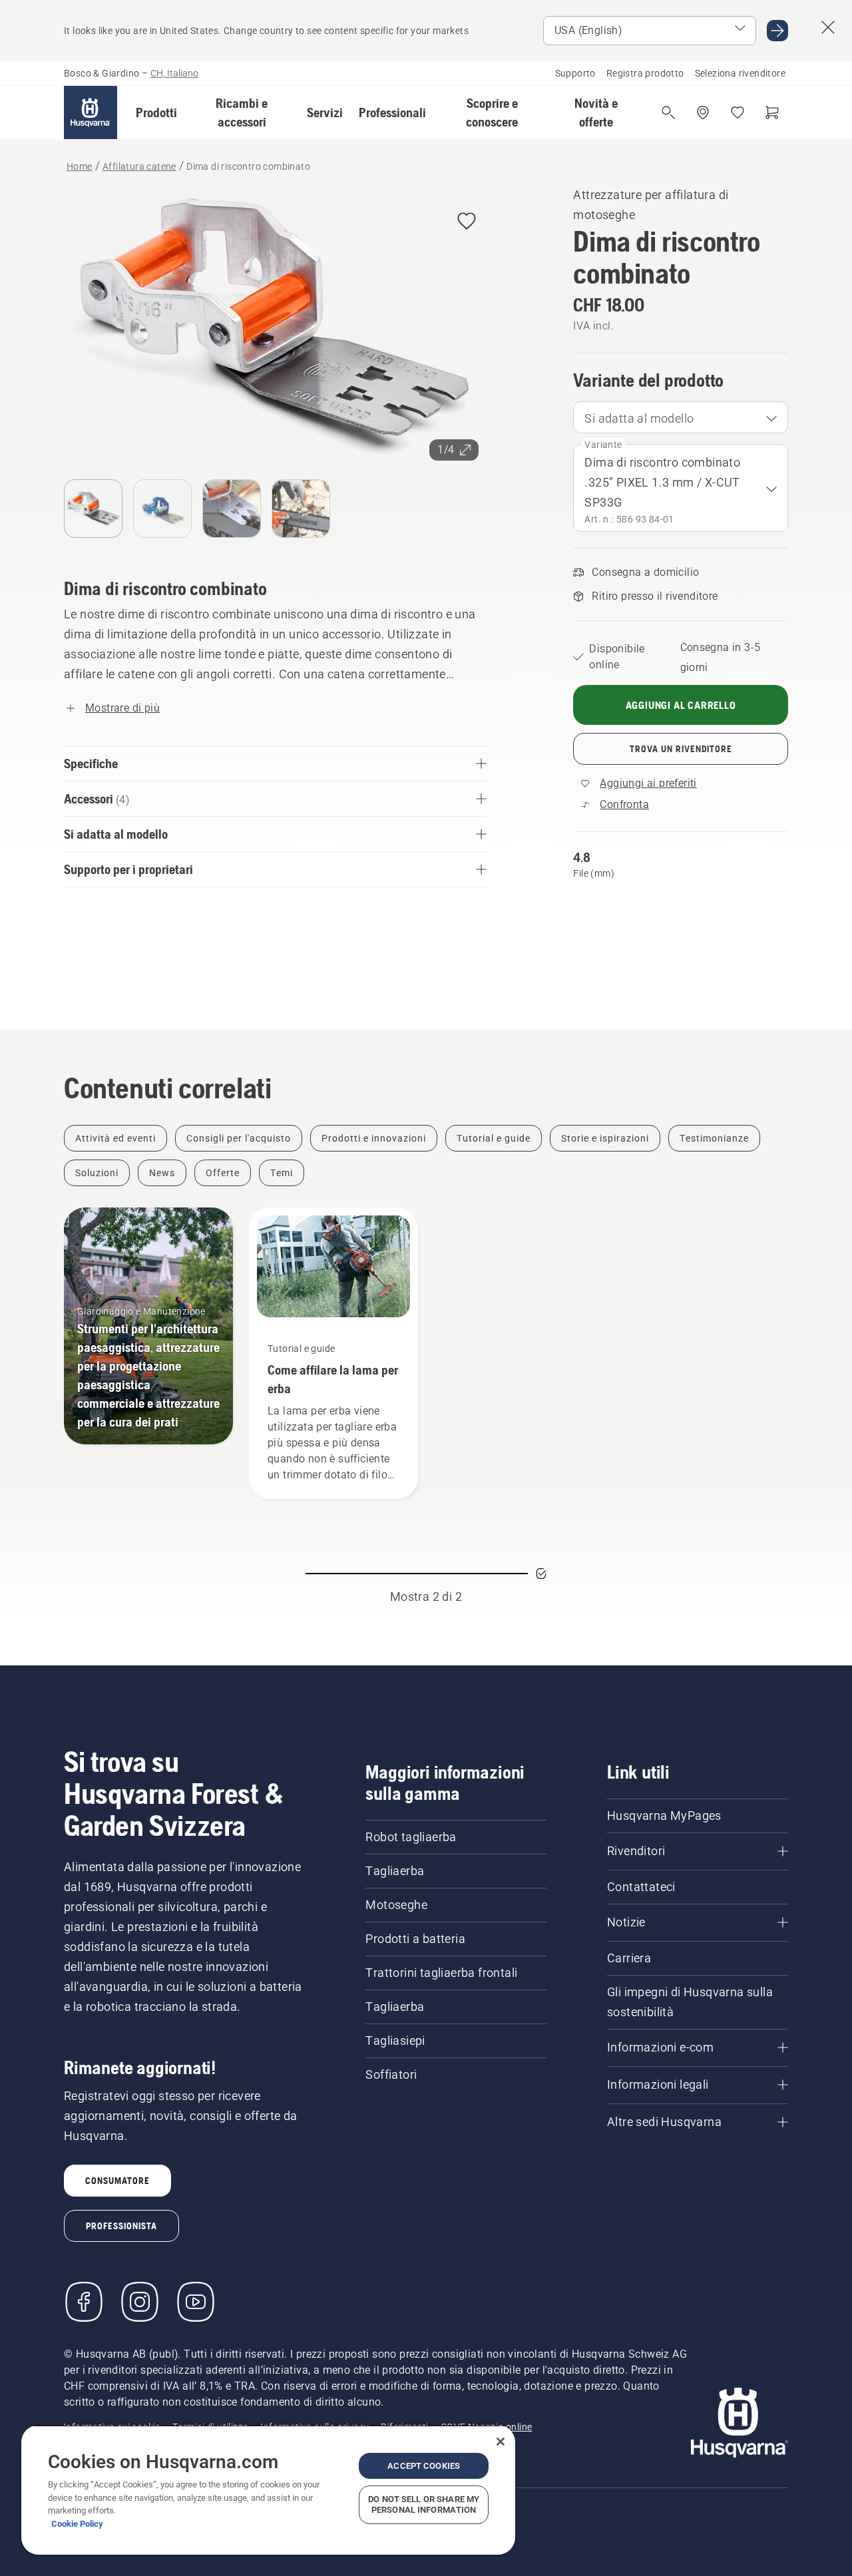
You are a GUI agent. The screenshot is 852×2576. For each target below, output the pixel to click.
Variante (603, 445)
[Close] (501, 2442)
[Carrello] (772, 112)
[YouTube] (196, 2302)
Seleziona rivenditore (740, 73)
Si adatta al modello (639, 418)
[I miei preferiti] (738, 112)
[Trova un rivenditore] (703, 112)
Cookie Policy (77, 2524)
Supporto (575, 73)
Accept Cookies (424, 2466)
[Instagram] (140, 2302)
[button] (156, 112)
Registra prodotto (645, 73)
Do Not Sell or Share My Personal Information (424, 2504)
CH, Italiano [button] (174, 73)
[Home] (91, 112)
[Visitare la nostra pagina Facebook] (84, 2302)
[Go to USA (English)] (777, 31)
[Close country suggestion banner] (828, 27)
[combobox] (681, 417)
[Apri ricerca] (668, 112)
